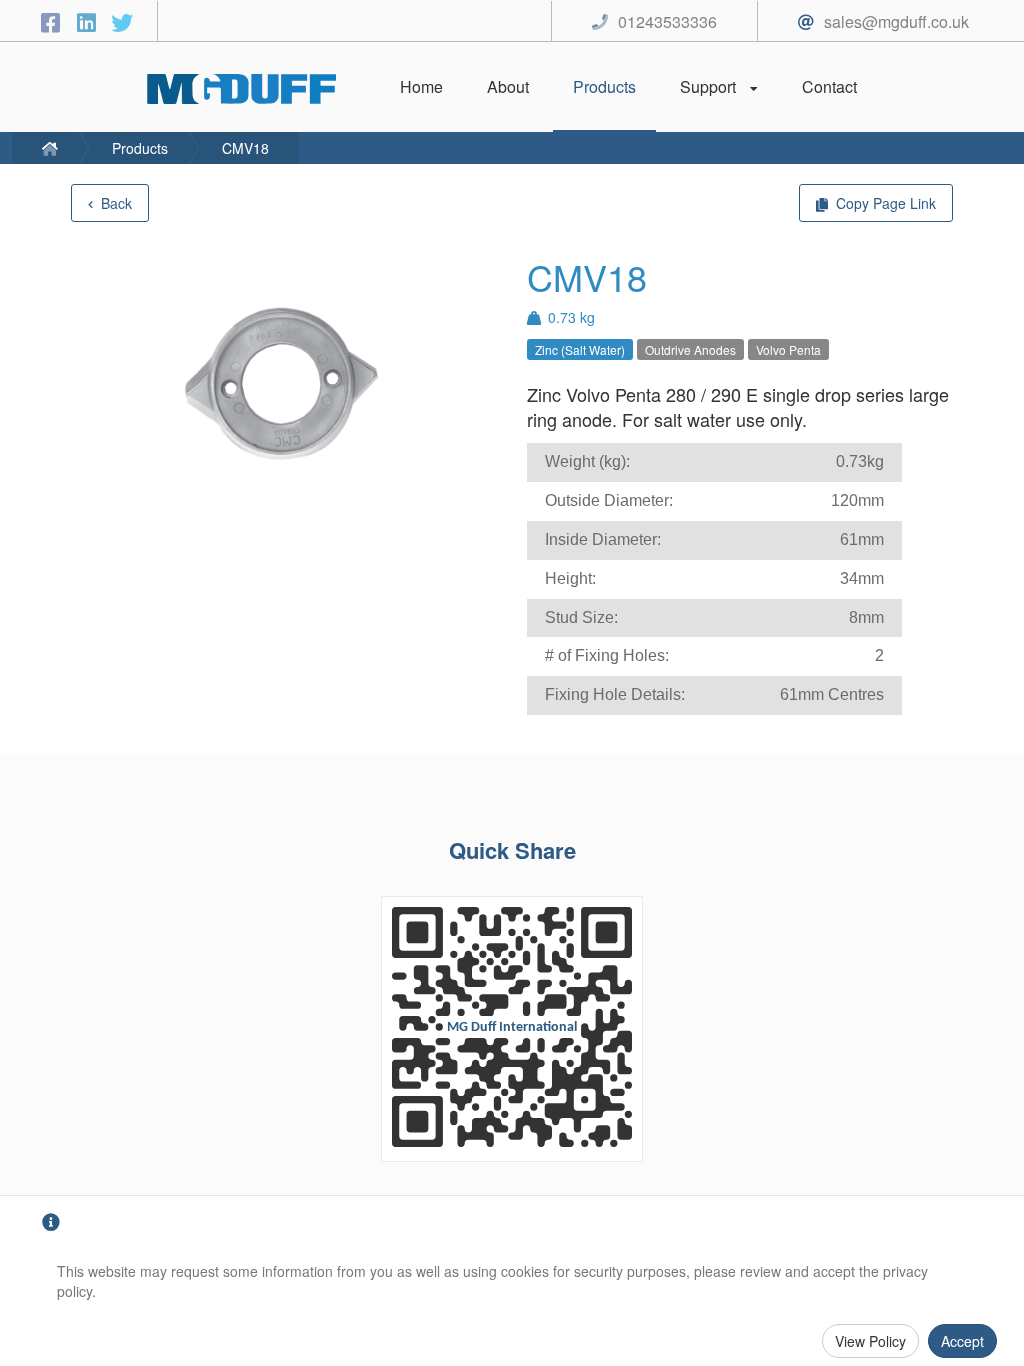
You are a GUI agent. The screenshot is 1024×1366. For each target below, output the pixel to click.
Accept (962, 1341)
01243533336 (667, 21)
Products (140, 148)
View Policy (870, 1341)
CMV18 (245, 148)
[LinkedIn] (89, 21)
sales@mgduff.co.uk (896, 21)
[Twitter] (122, 21)
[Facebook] (53, 21)
